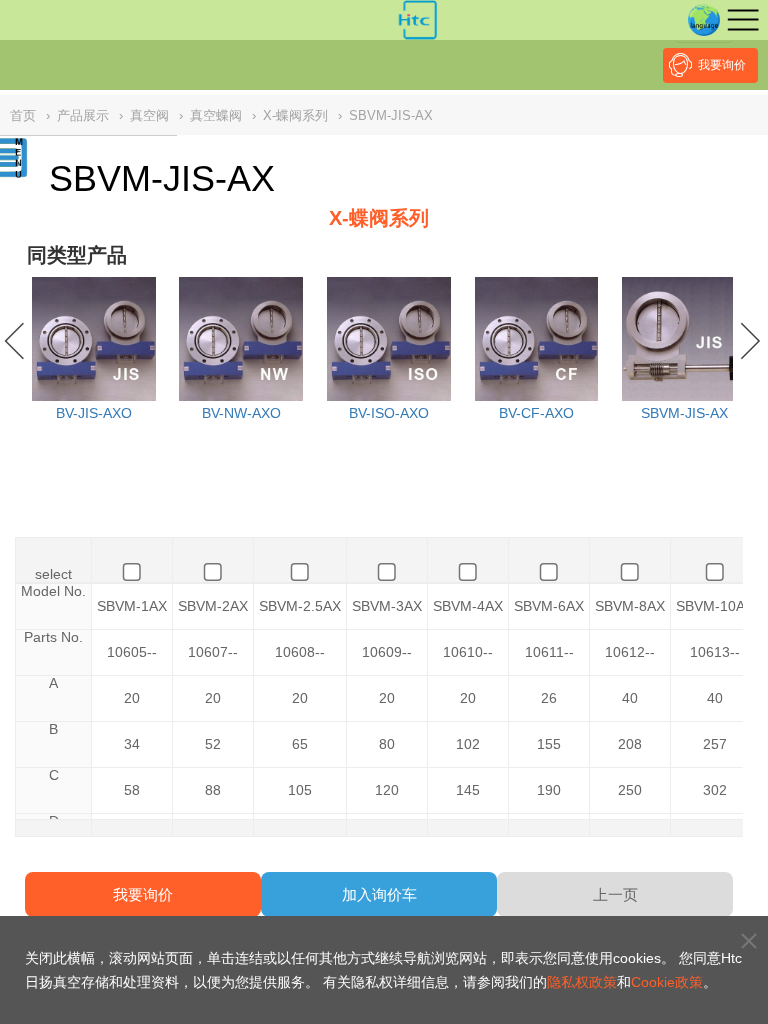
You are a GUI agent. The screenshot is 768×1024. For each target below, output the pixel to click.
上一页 (615, 894)
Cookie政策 (667, 982)
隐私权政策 (582, 982)
